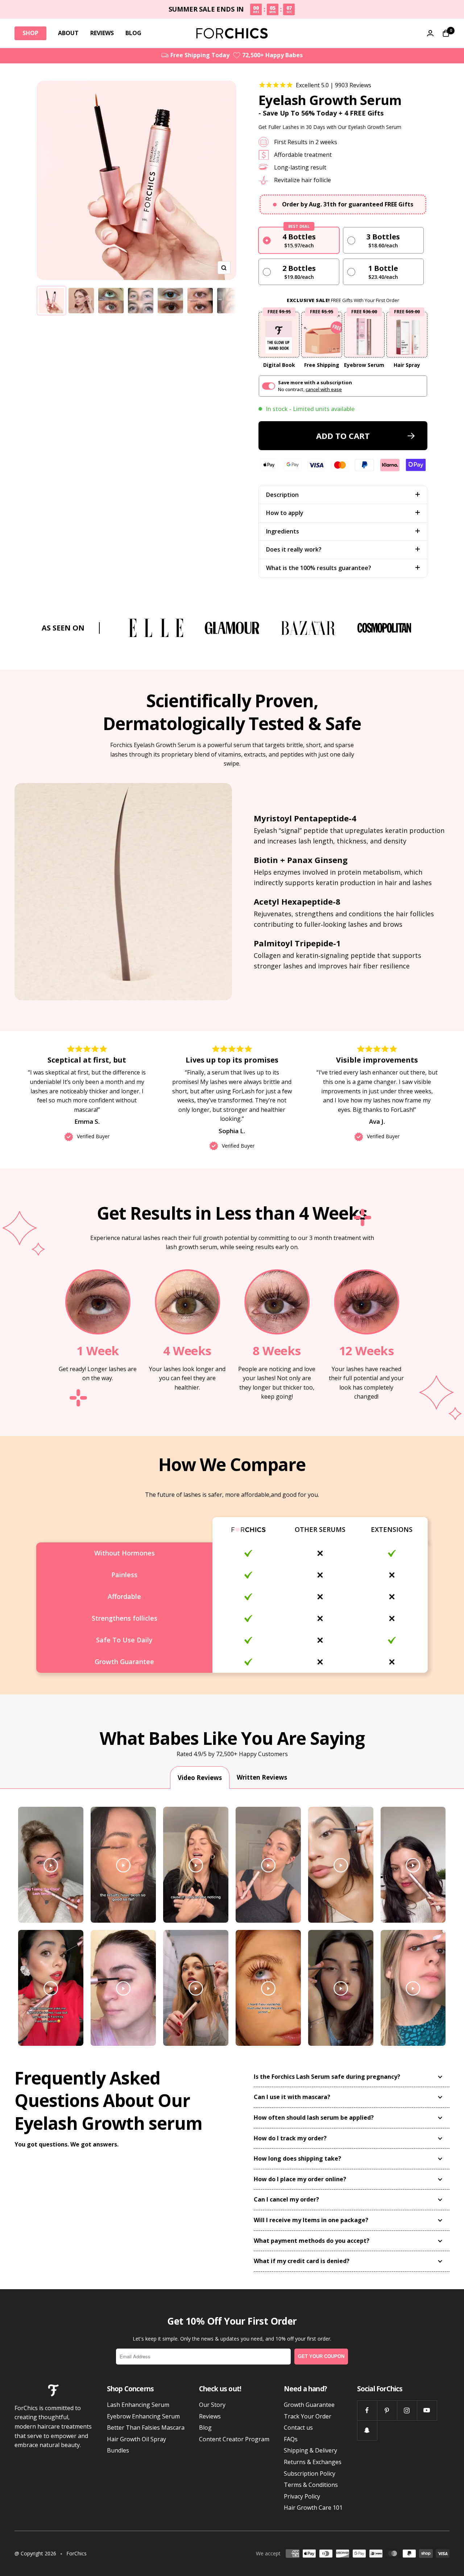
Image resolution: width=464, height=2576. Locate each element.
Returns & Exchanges (313, 2462)
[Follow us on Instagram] (407, 2410)
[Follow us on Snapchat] (367, 2430)
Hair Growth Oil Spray (136, 2439)
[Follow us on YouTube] (427, 2410)
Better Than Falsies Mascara (146, 2428)
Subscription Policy (310, 2474)
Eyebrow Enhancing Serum (143, 2416)
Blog (205, 2428)
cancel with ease (324, 389)
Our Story (212, 2405)
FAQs (291, 2439)
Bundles (118, 2450)
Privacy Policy (302, 2496)
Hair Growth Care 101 (313, 2508)
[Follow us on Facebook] (367, 2410)
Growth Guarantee (309, 2405)
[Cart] (446, 33)
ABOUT (68, 33)
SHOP (30, 33)
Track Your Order (308, 2416)
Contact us (298, 2428)
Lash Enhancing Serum (138, 2405)
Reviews (210, 2416)
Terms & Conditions (311, 2485)
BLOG (133, 33)
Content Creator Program (234, 2439)
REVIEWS (102, 33)
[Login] (430, 33)
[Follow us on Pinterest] (387, 2410)
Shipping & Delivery (310, 2450)
